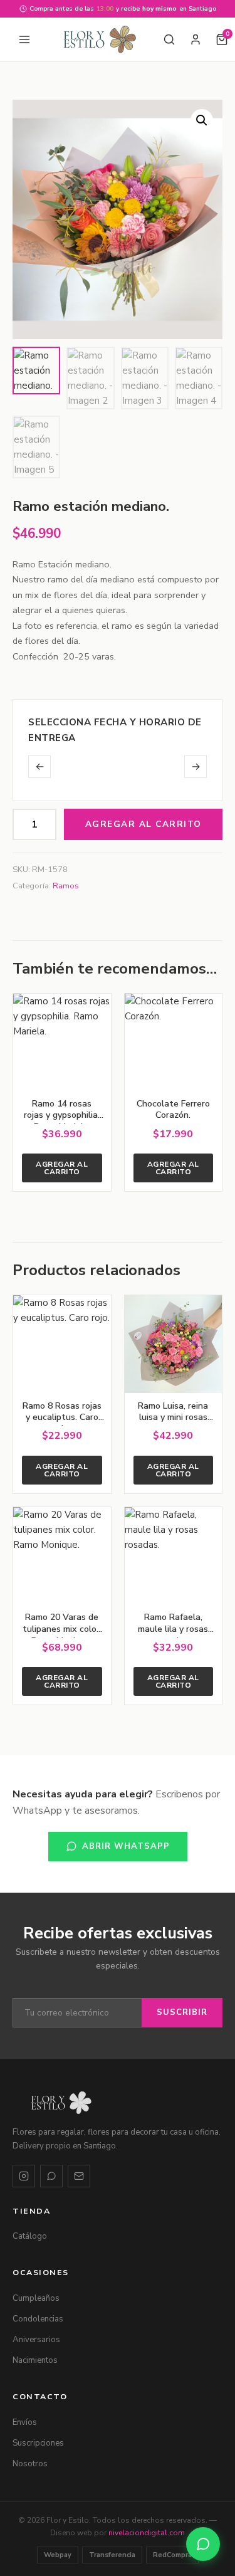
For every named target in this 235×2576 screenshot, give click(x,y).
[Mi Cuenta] (196, 39)
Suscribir (182, 2012)
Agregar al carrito (144, 824)
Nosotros (30, 2464)
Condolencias (38, 2319)
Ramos (66, 886)
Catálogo (30, 2236)
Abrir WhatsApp (126, 1846)
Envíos (25, 2422)
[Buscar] (169, 39)
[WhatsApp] (51, 2176)
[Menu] (24, 39)
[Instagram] (24, 2176)
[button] (202, 120)
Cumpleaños (36, 2298)
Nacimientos (35, 2360)
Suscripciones (38, 2443)
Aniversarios (36, 2340)
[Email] (79, 2176)
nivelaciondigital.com (147, 2533)
